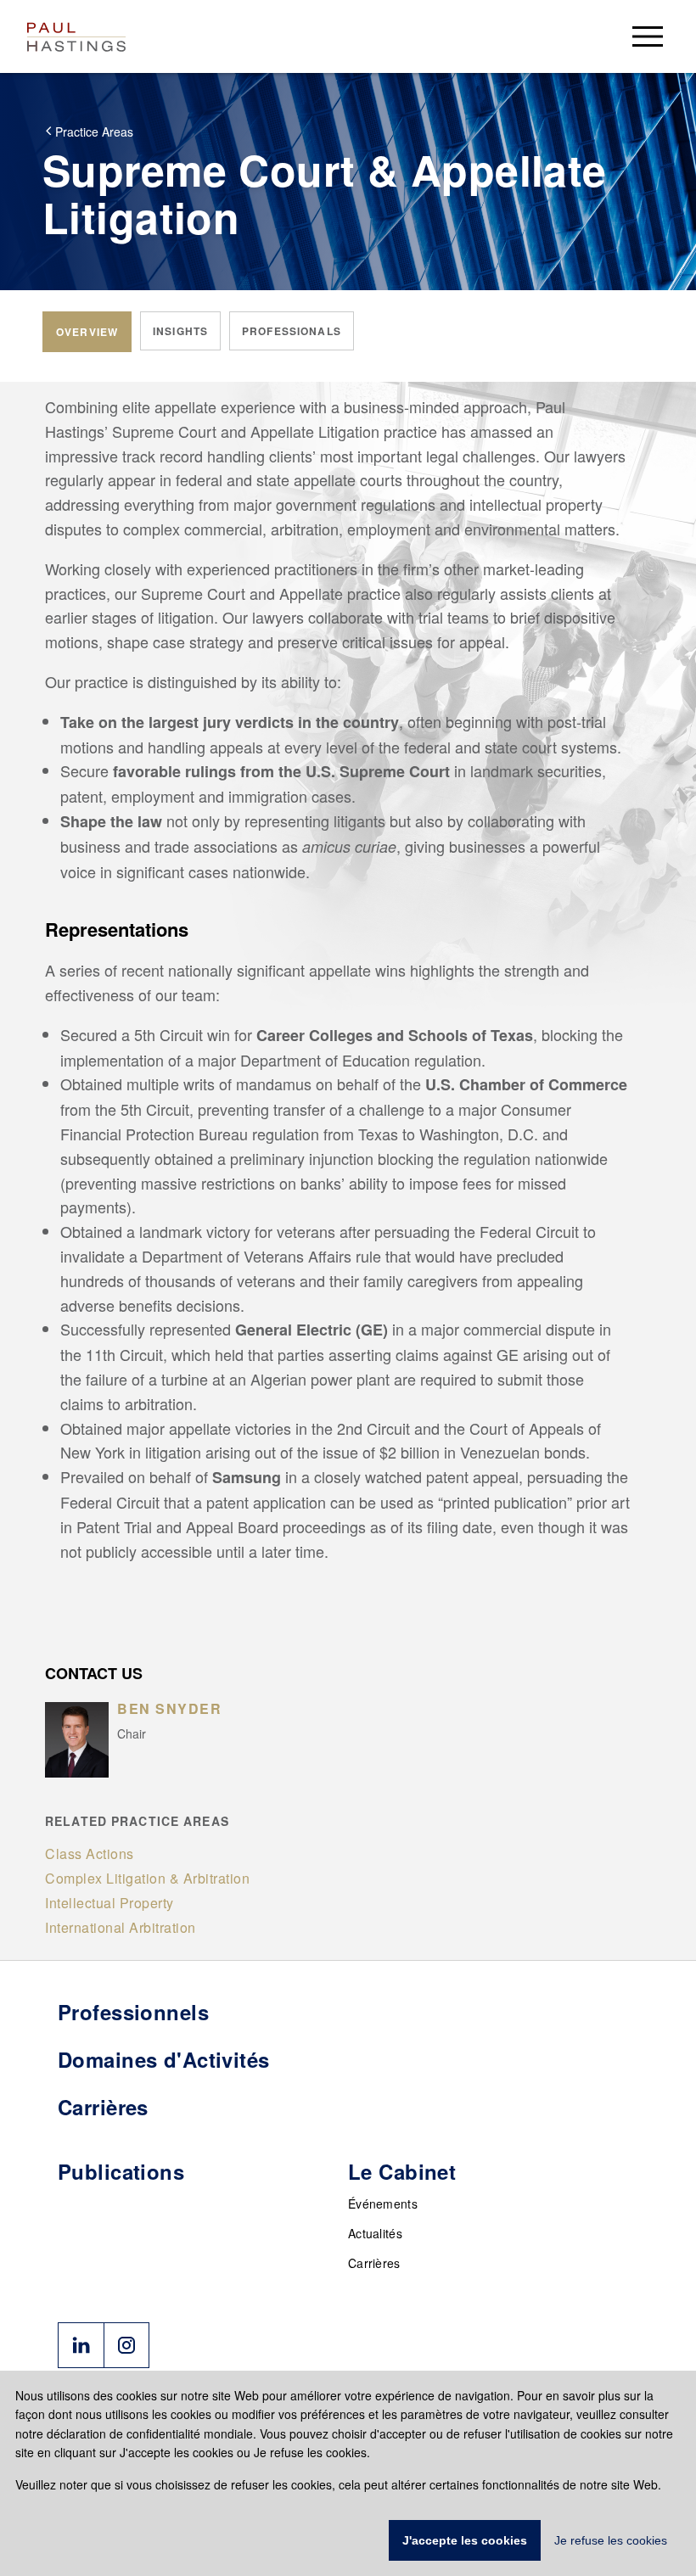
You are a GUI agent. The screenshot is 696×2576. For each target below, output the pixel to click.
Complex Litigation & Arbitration (147, 1878)
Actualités (375, 2233)
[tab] (87, 332)
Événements (383, 2204)
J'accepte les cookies (465, 2540)
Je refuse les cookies (611, 2540)
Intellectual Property (109, 1903)
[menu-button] (648, 36)
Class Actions (90, 1854)
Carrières (374, 2263)
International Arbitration (121, 1927)
